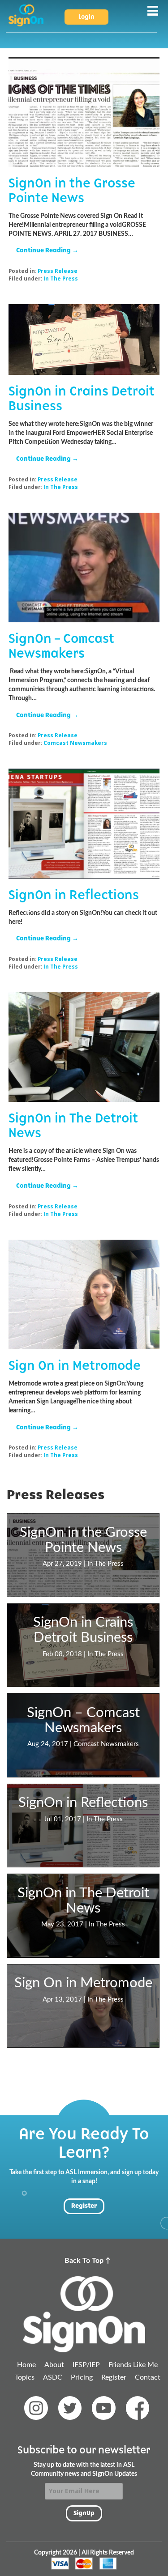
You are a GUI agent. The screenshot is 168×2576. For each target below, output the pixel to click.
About (54, 2365)
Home (26, 2365)
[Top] (84, 2315)
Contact (148, 2377)
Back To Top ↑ (88, 2261)
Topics (25, 2377)
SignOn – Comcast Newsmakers (61, 646)
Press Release (58, 271)
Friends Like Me (133, 2365)
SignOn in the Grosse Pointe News (72, 191)
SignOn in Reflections (74, 895)
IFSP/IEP (86, 2365)
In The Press (61, 278)
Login (86, 17)
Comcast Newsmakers (75, 743)
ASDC (53, 2377)
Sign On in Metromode (75, 1366)
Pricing (82, 2377)
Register (84, 2206)
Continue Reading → (47, 250)
